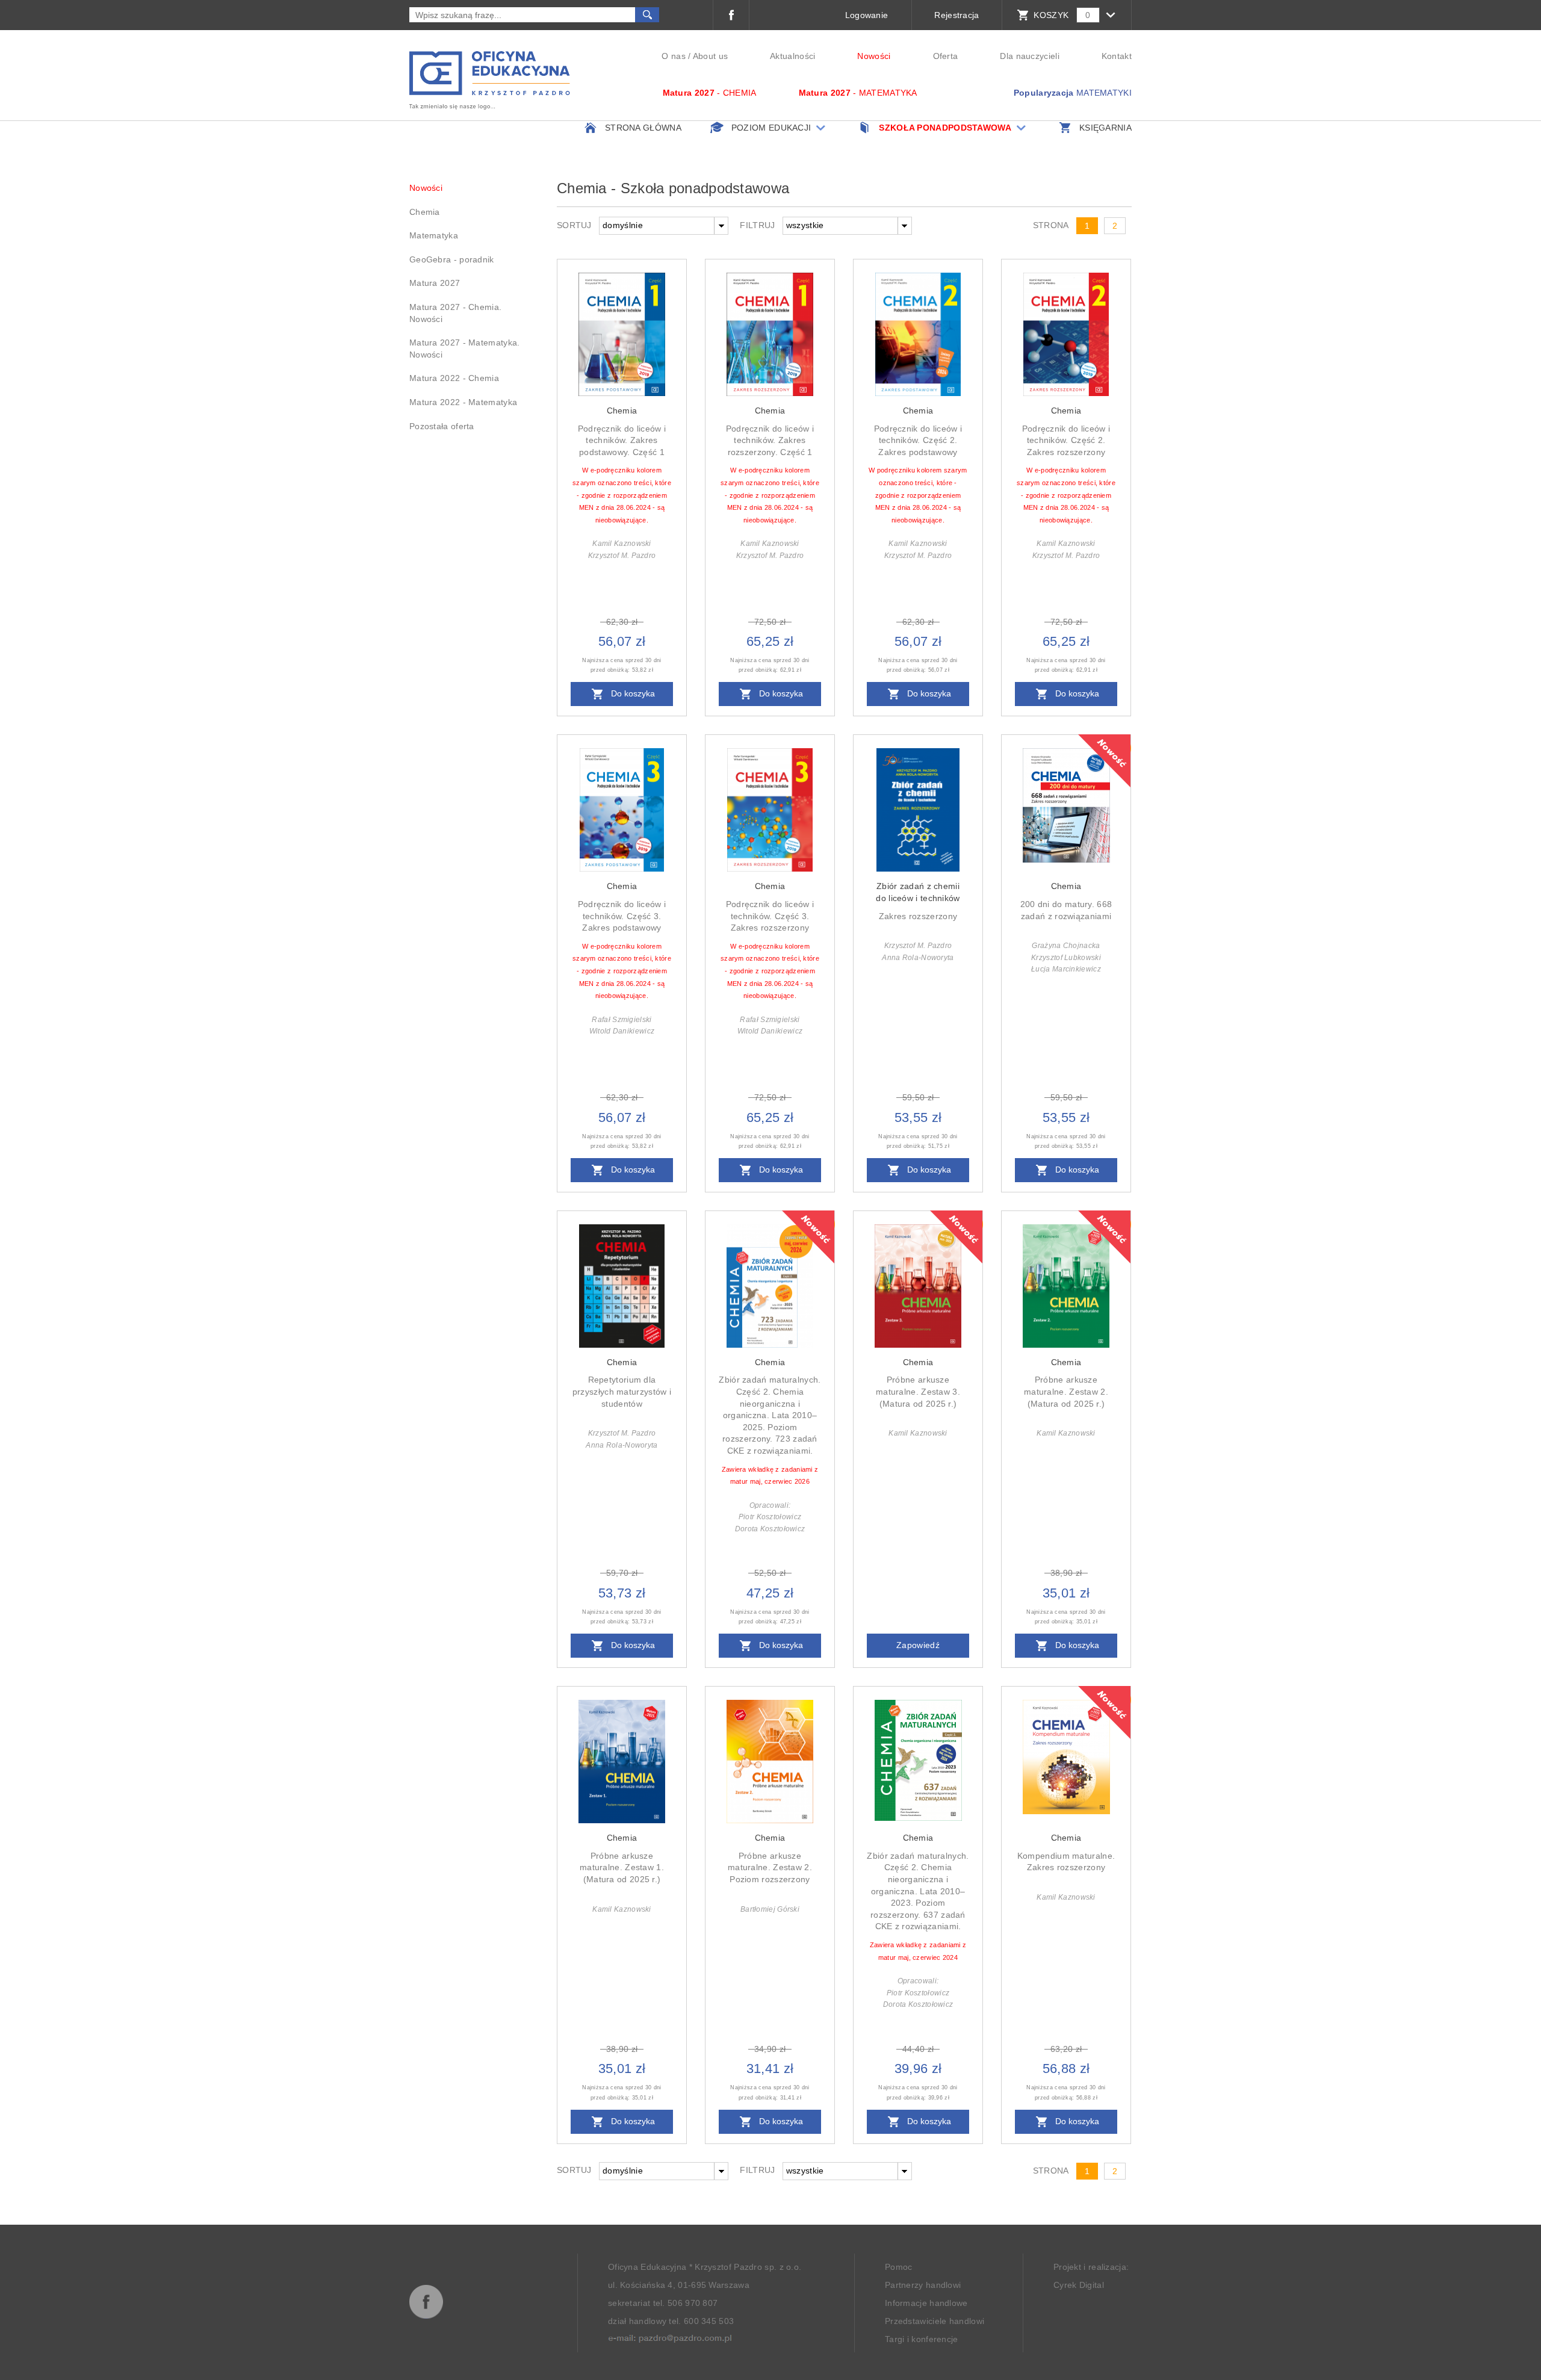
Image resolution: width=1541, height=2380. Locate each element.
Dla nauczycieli (1030, 56)
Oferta (946, 56)
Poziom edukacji (771, 128)
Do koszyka (632, 694)
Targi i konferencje (922, 2340)
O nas (674, 56)
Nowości (874, 56)
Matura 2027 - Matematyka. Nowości (465, 349)
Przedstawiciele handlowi (935, 2322)
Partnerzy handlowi (923, 2286)
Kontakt (1117, 56)
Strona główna (643, 128)
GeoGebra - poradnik (452, 259)
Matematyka (434, 235)
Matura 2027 (435, 283)
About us (710, 56)
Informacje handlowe (926, 2304)
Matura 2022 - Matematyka (463, 402)
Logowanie (867, 15)
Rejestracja (957, 15)
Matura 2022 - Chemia (454, 378)
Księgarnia (1105, 128)
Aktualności (792, 56)
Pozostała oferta (442, 426)
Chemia (425, 212)
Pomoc (899, 2268)
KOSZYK (1051, 15)
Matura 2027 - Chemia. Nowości (455, 313)
